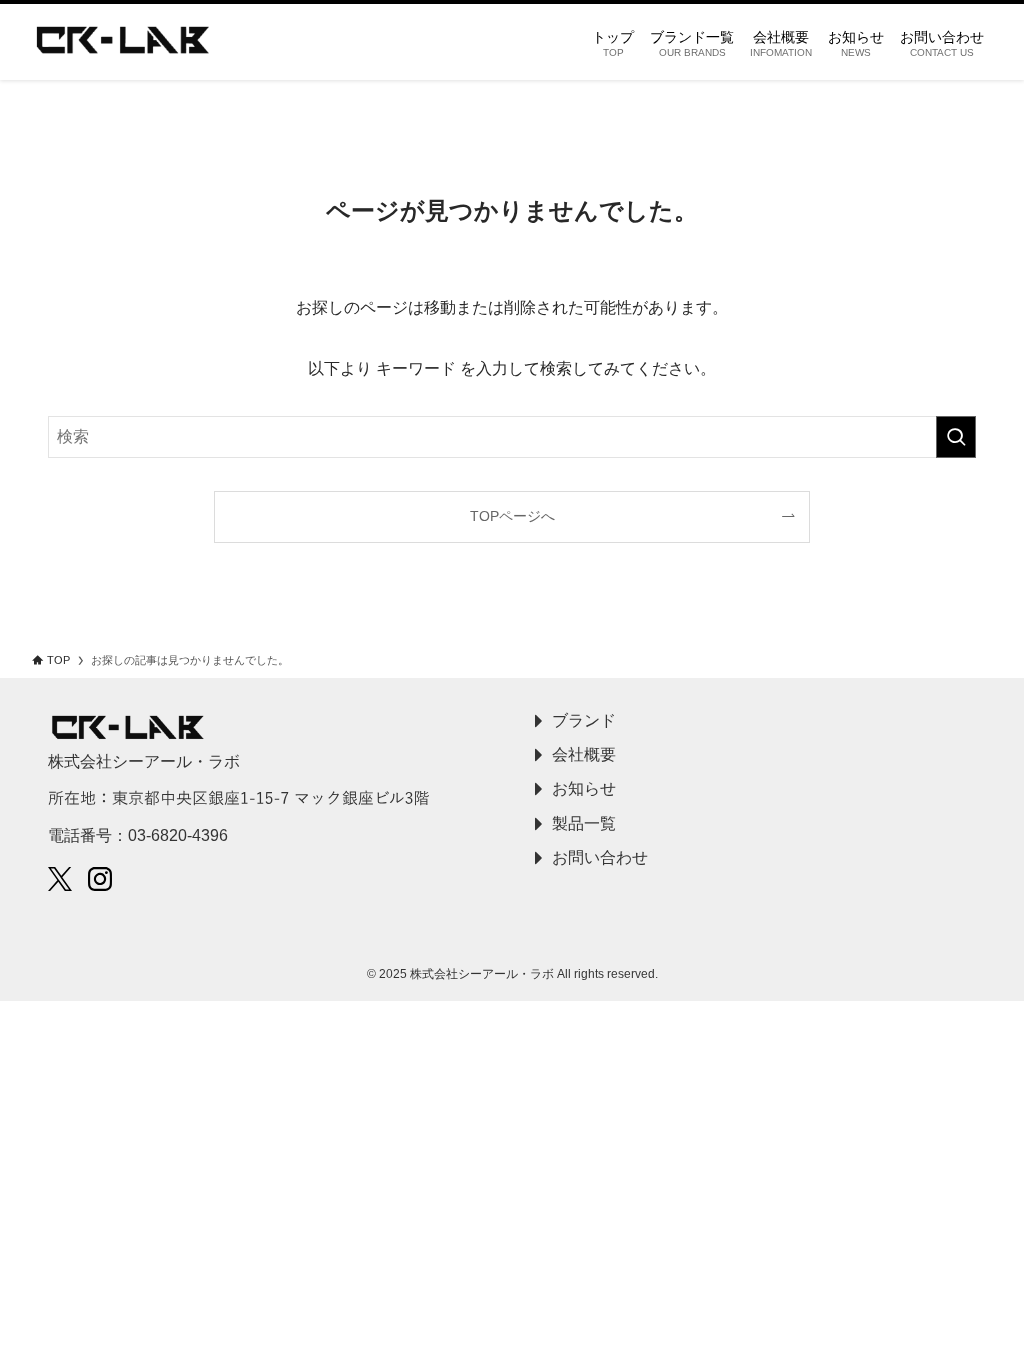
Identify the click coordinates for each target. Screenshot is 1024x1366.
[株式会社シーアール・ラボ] (123, 42)
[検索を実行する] (956, 437)
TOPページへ (512, 516)
